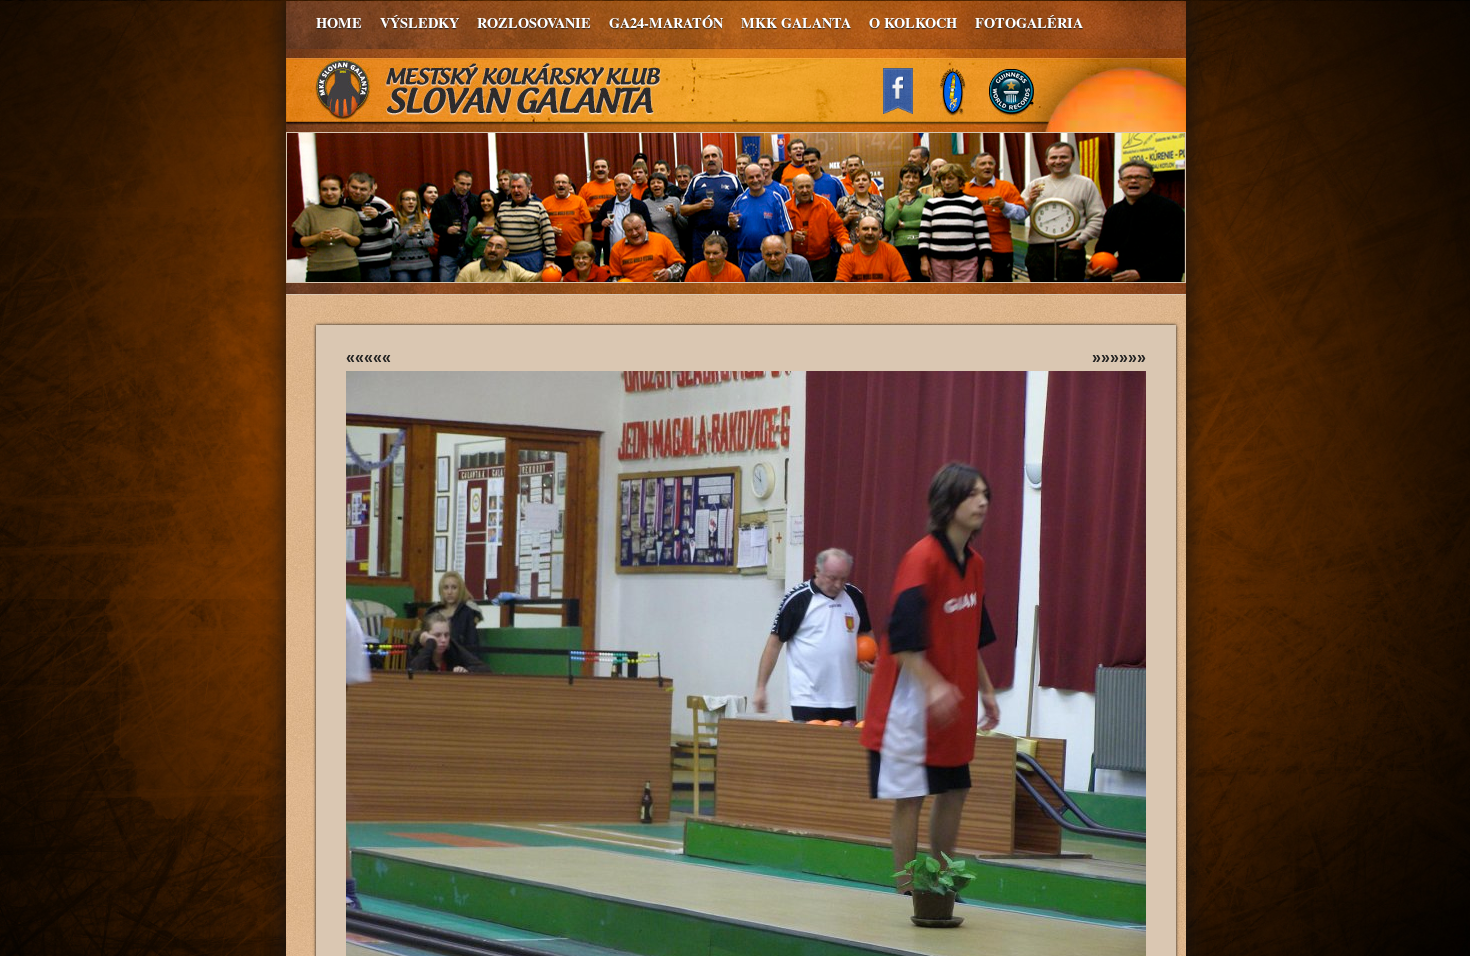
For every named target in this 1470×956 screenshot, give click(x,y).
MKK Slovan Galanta (489, 90)
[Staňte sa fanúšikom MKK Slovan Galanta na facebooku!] (907, 108)
